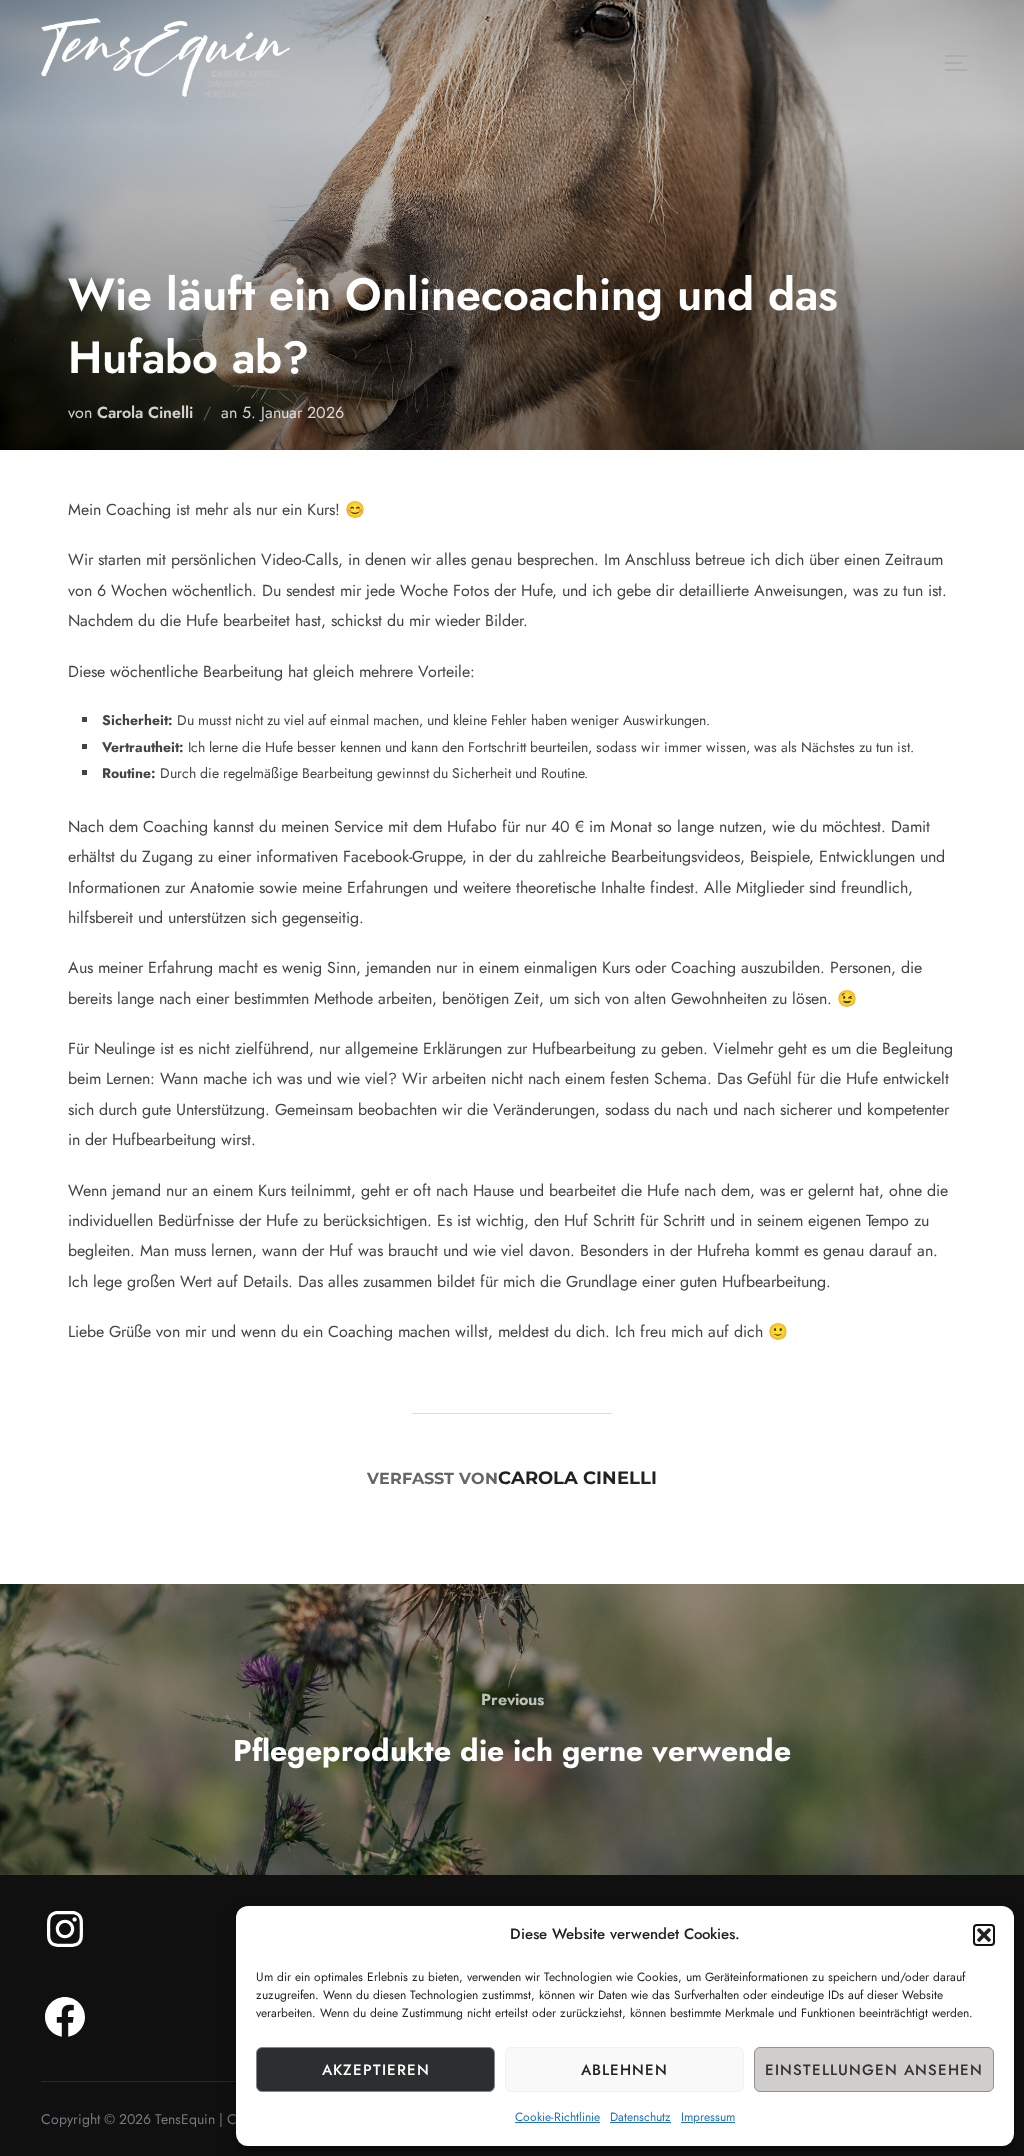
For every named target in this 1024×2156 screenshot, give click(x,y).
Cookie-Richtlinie (557, 2117)
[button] (984, 1935)
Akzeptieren (376, 2070)
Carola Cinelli (145, 412)
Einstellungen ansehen (874, 2070)
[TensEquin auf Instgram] (65, 1929)
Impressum (708, 2117)
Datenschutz (640, 2117)
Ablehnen (624, 2070)
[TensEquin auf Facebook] (65, 2017)
